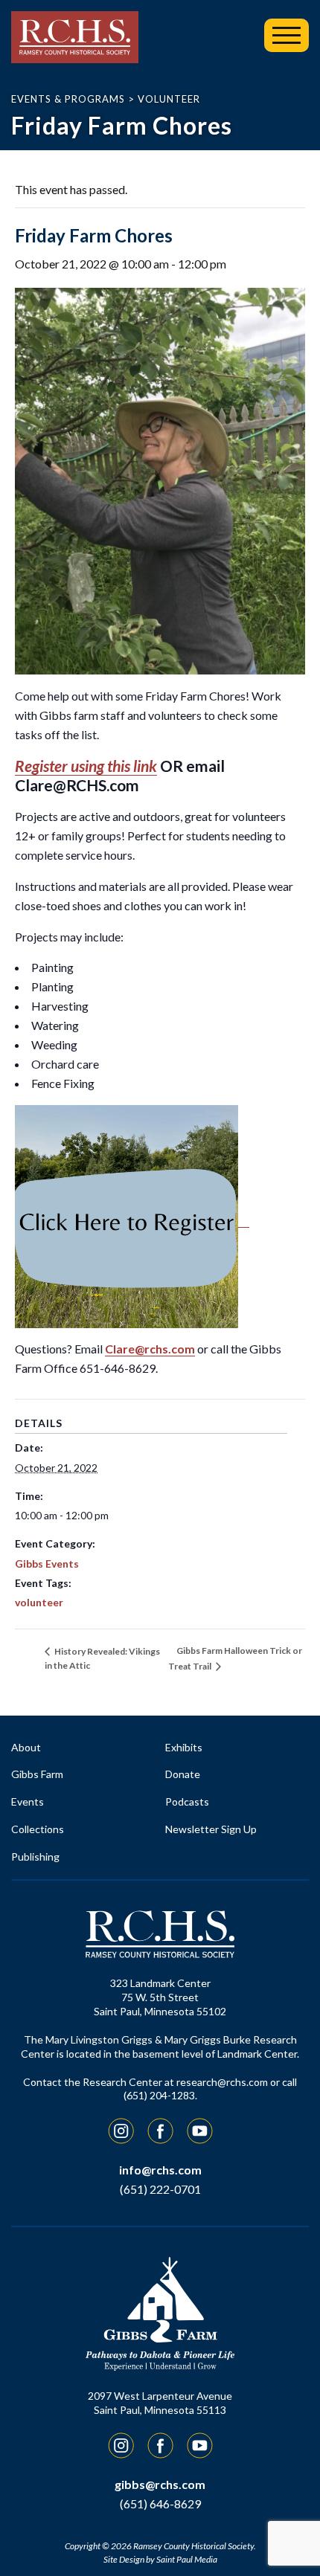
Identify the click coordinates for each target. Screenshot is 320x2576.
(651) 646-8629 (160, 2503)
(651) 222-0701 (160, 2189)
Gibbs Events (47, 1564)
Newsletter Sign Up (211, 1829)
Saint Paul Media (187, 2559)
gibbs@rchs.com (160, 2484)
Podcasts (187, 1801)
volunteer (39, 1602)
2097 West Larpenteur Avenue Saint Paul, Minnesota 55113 (160, 2403)
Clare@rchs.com (150, 1349)
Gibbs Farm (37, 1774)
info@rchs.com (160, 2170)
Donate (183, 1774)
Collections (38, 1829)
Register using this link (86, 766)
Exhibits (184, 1747)
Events (28, 1801)
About (26, 1747)
